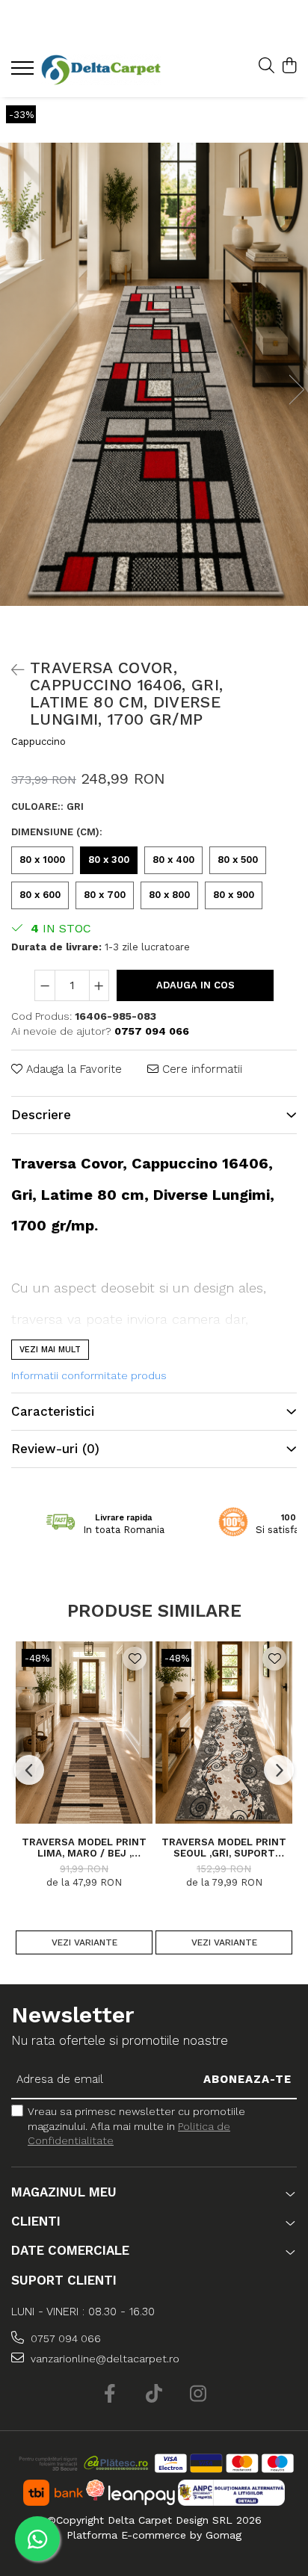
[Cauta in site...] (267, 66)
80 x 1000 (42, 860)
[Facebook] (110, 2394)
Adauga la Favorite (72, 1069)
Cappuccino (38, 741)
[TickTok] (154, 2394)
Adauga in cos (195, 985)
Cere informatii (200, 1069)
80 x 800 (169, 895)
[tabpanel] (154, 374)
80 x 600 (40, 895)
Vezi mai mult (50, 1350)
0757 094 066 (64, 2338)
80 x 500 (238, 860)
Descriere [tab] (41, 1115)
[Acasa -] (101, 70)
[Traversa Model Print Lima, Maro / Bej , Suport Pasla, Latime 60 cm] (84, 1733)
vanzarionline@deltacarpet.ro (104, 2359)
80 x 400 (173, 860)
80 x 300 (109, 860)
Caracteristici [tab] (53, 1411)
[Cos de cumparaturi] (289, 66)
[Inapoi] (11, 670)
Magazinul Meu (64, 2192)
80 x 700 (105, 895)
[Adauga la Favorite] (135, 1659)
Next (296, 390)
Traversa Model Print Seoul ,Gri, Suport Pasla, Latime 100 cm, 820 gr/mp (224, 1848)
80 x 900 (234, 895)
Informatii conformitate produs (89, 1375)
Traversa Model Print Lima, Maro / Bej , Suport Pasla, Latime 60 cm (84, 1848)
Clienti (36, 2221)
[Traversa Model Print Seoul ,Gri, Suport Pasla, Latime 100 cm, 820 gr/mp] (224, 1733)
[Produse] (24, 72)
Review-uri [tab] (55, 1449)
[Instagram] (198, 2394)
